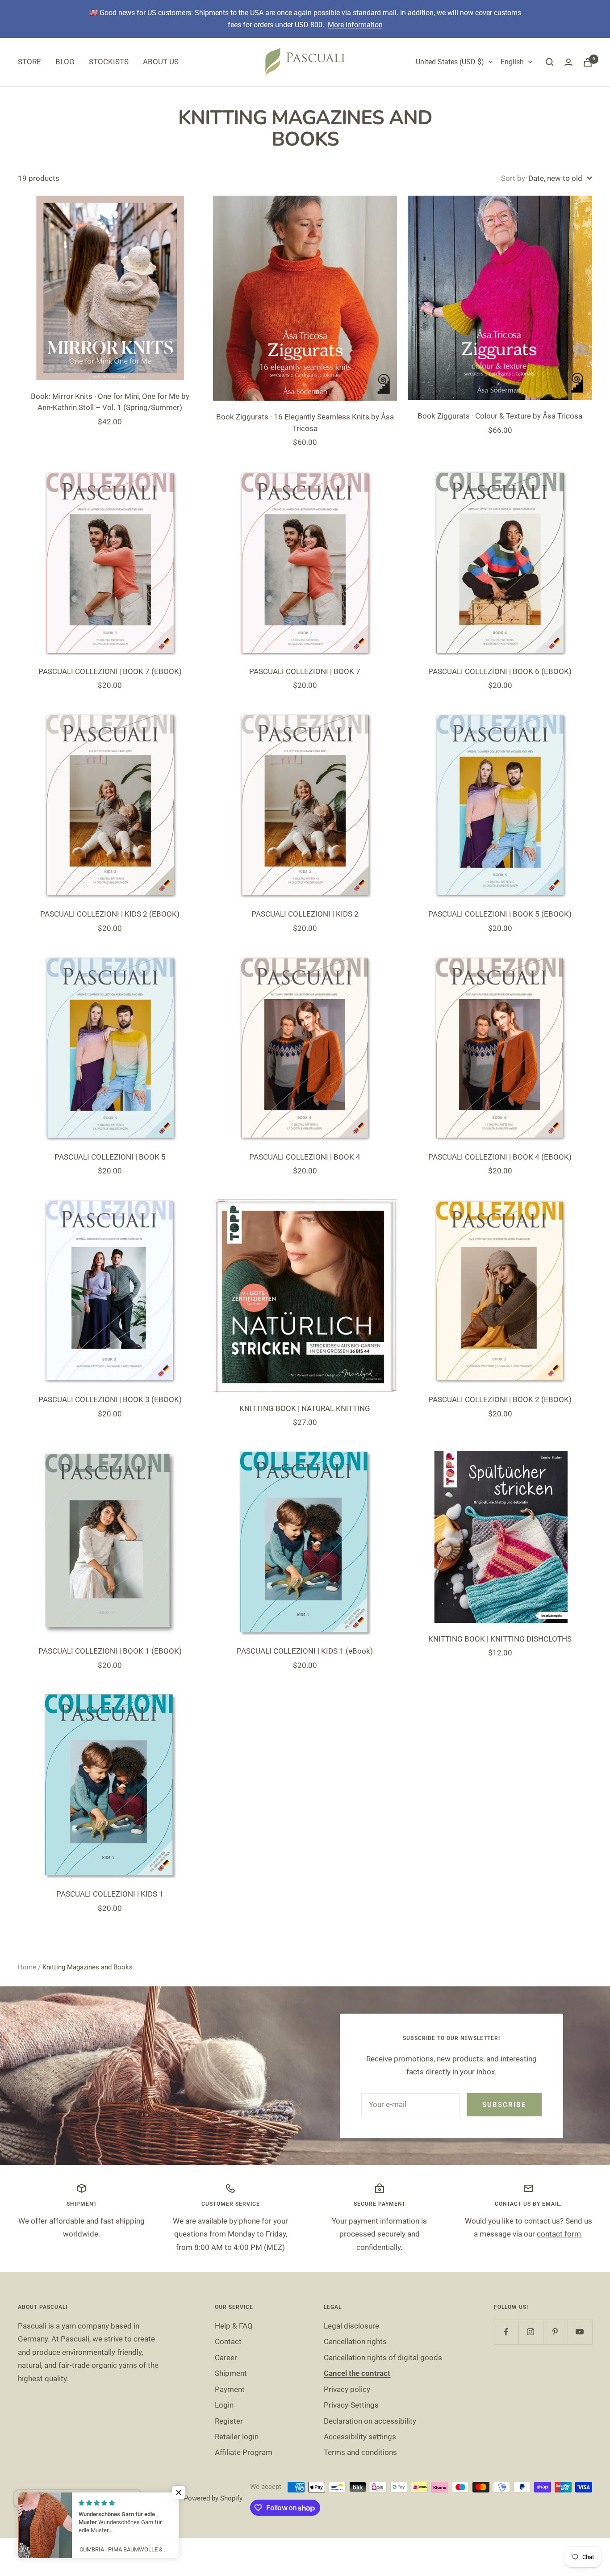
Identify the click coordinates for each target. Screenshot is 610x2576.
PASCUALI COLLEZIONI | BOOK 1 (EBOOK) (110, 1651)
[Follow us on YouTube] (580, 2332)
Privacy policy (347, 2389)
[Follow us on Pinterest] (555, 2332)
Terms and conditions (360, 2452)
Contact (228, 2341)
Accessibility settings (360, 2437)
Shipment (231, 2373)
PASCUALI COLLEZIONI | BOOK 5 (110, 1157)
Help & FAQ (234, 2326)
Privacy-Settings (351, 2405)
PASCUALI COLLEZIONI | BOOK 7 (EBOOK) (110, 671)
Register (229, 2421)
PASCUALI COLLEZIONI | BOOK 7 (305, 671)
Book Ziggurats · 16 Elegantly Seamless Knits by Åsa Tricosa (305, 423)
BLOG (65, 62)
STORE (29, 62)
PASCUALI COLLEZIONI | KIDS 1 (110, 1894)
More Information (355, 25)
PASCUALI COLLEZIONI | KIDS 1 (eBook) (305, 1651)
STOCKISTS (109, 62)
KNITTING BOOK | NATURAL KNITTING (305, 1408)
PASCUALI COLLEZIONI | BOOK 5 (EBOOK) (500, 914)
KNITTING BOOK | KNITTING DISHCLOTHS (500, 1639)
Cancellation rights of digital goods (383, 2358)
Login (224, 2405)
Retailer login (237, 2437)
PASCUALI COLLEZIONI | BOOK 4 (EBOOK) (500, 1157)
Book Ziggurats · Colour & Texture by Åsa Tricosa (500, 416)
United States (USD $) (450, 62)
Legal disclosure (351, 2326)
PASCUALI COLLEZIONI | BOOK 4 (305, 1157)
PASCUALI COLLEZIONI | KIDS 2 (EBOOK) (110, 914)
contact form (559, 2234)
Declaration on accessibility (370, 2421)
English (512, 62)
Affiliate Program (244, 2452)
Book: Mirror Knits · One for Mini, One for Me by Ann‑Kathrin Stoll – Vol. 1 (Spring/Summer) (110, 402)
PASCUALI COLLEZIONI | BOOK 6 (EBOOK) (500, 671)
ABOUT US (161, 62)
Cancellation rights (355, 2341)
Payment (230, 2389)
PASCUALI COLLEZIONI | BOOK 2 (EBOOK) (500, 1399)
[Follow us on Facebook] (506, 2332)
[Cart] (588, 62)
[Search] (550, 62)
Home (27, 1967)
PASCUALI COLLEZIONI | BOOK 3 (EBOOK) (110, 1399)
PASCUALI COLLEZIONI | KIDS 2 (305, 914)
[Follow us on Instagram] (531, 2332)
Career (226, 2358)
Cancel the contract (357, 2373)
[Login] (568, 62)
